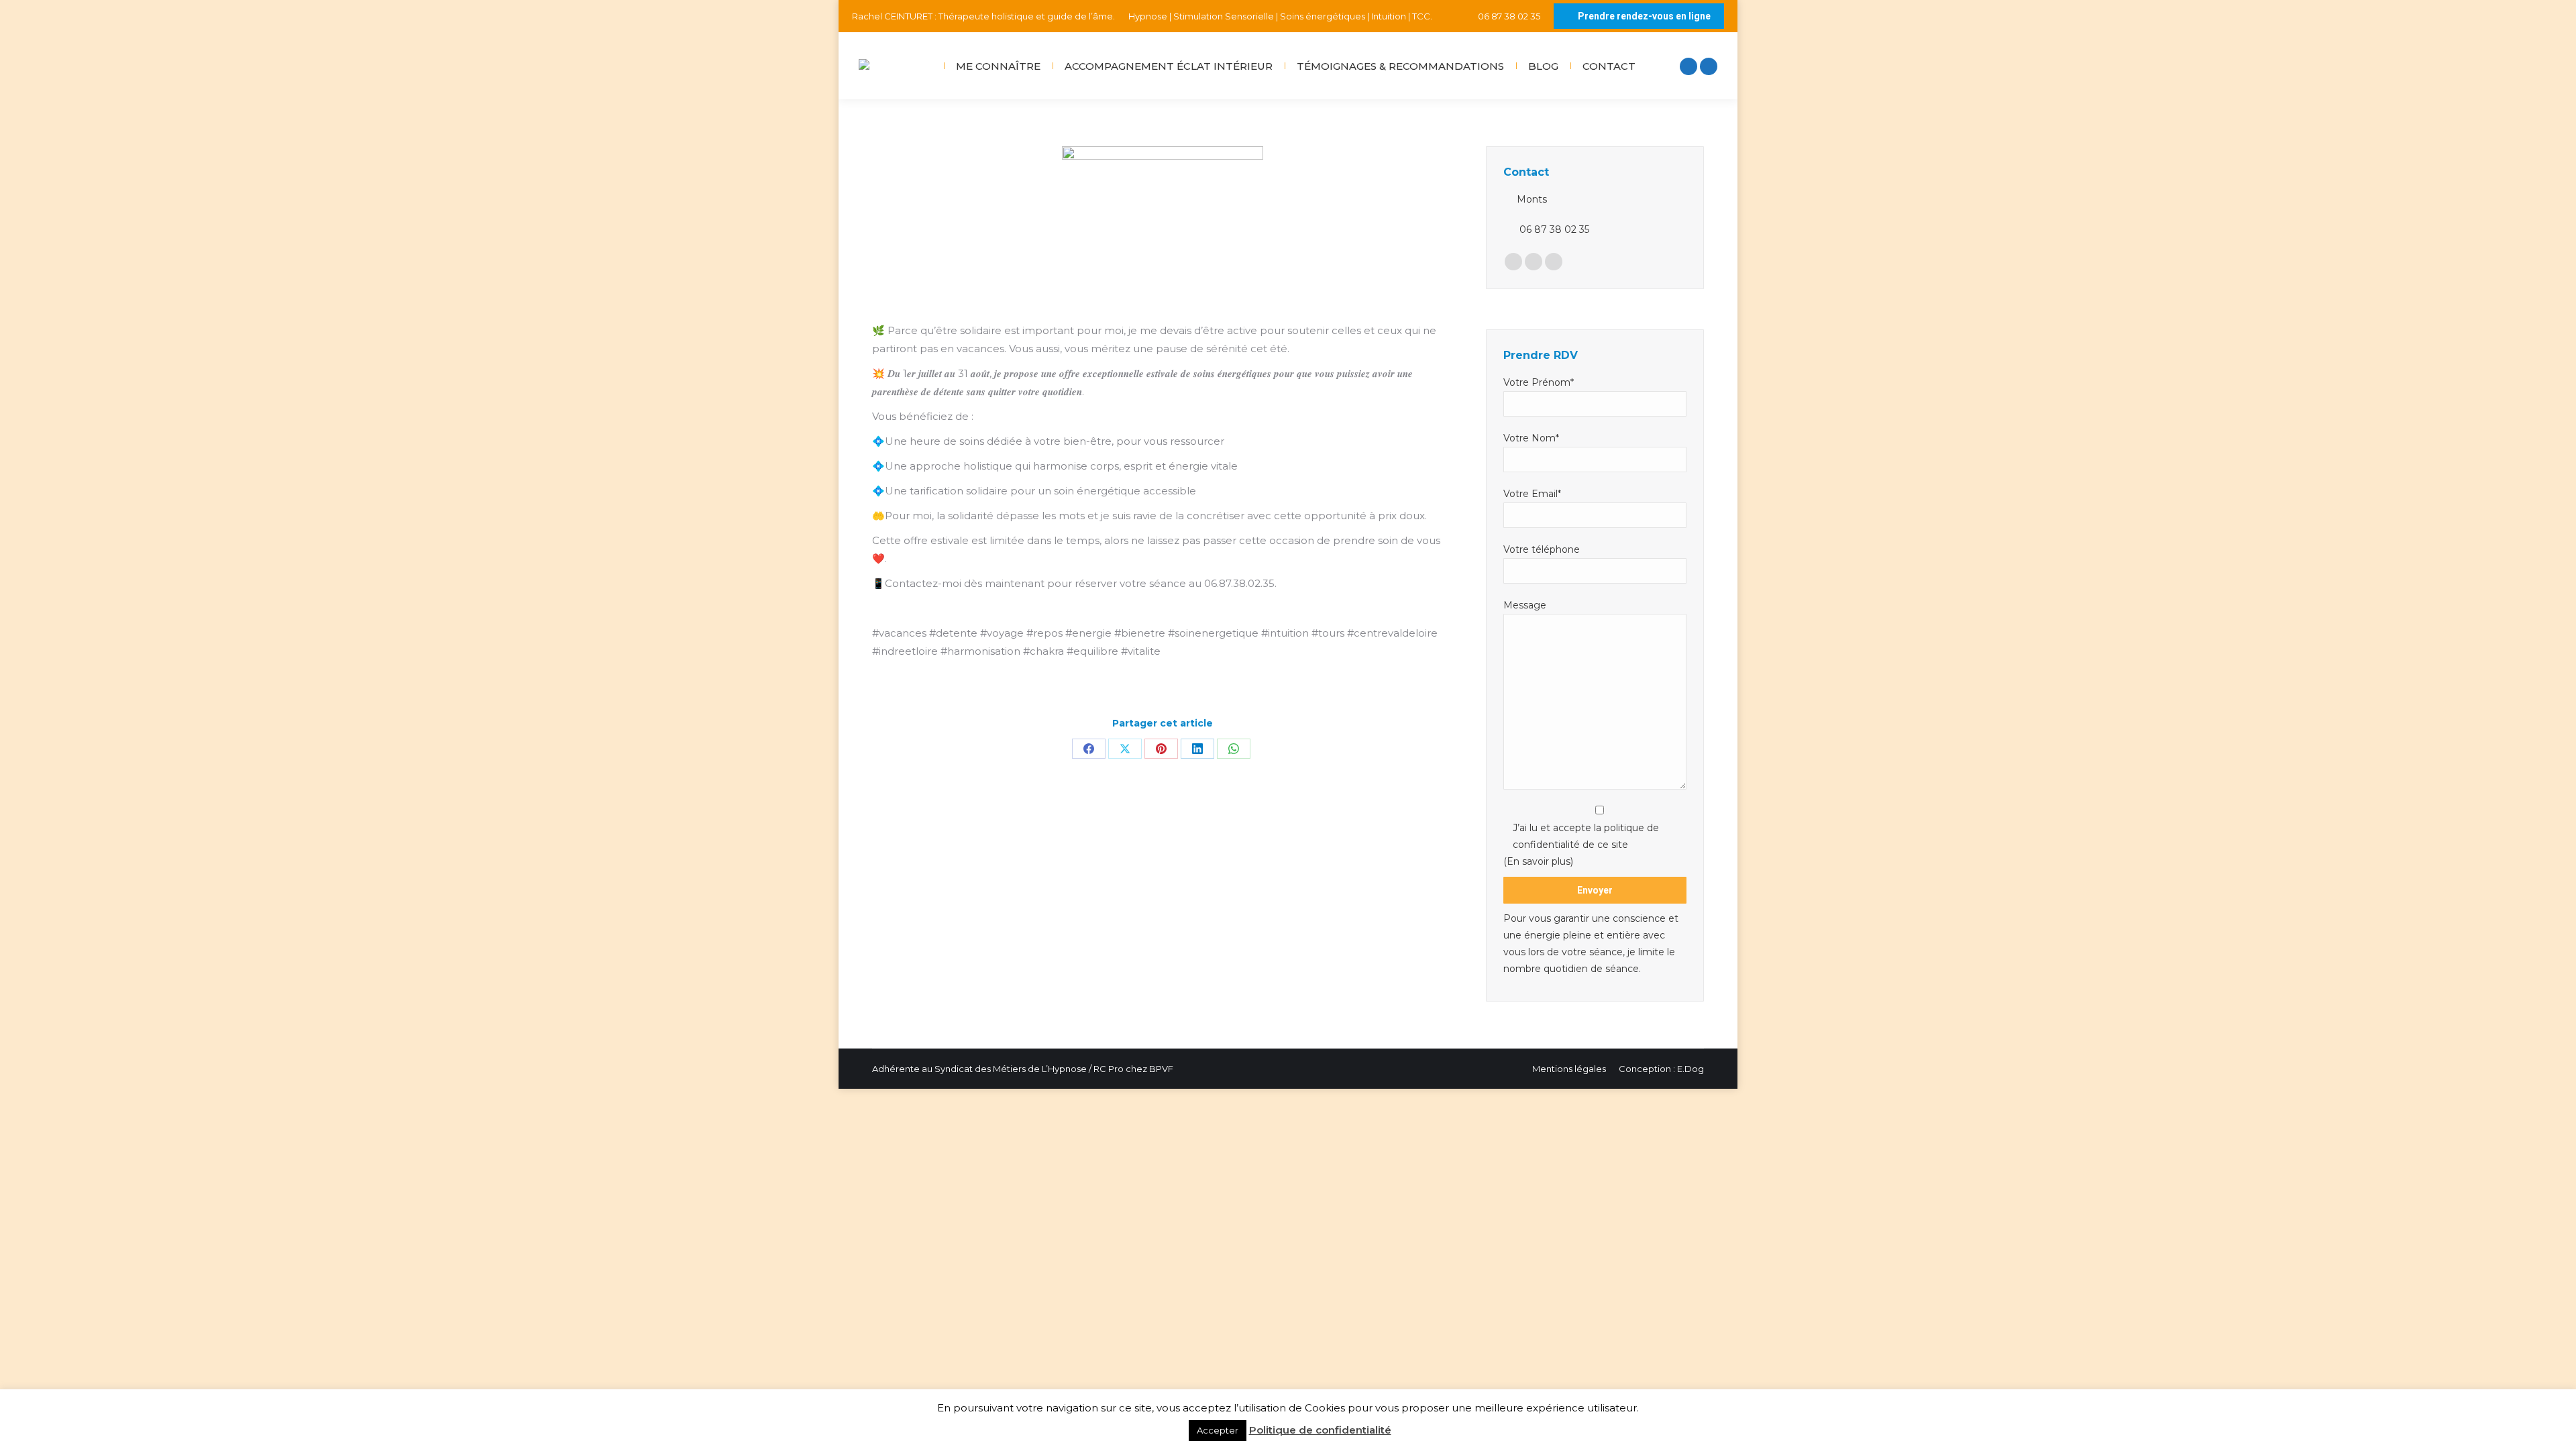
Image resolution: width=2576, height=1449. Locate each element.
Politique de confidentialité (1320, 1430)
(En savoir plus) (1538, 861)
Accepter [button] (1218, 1430)
